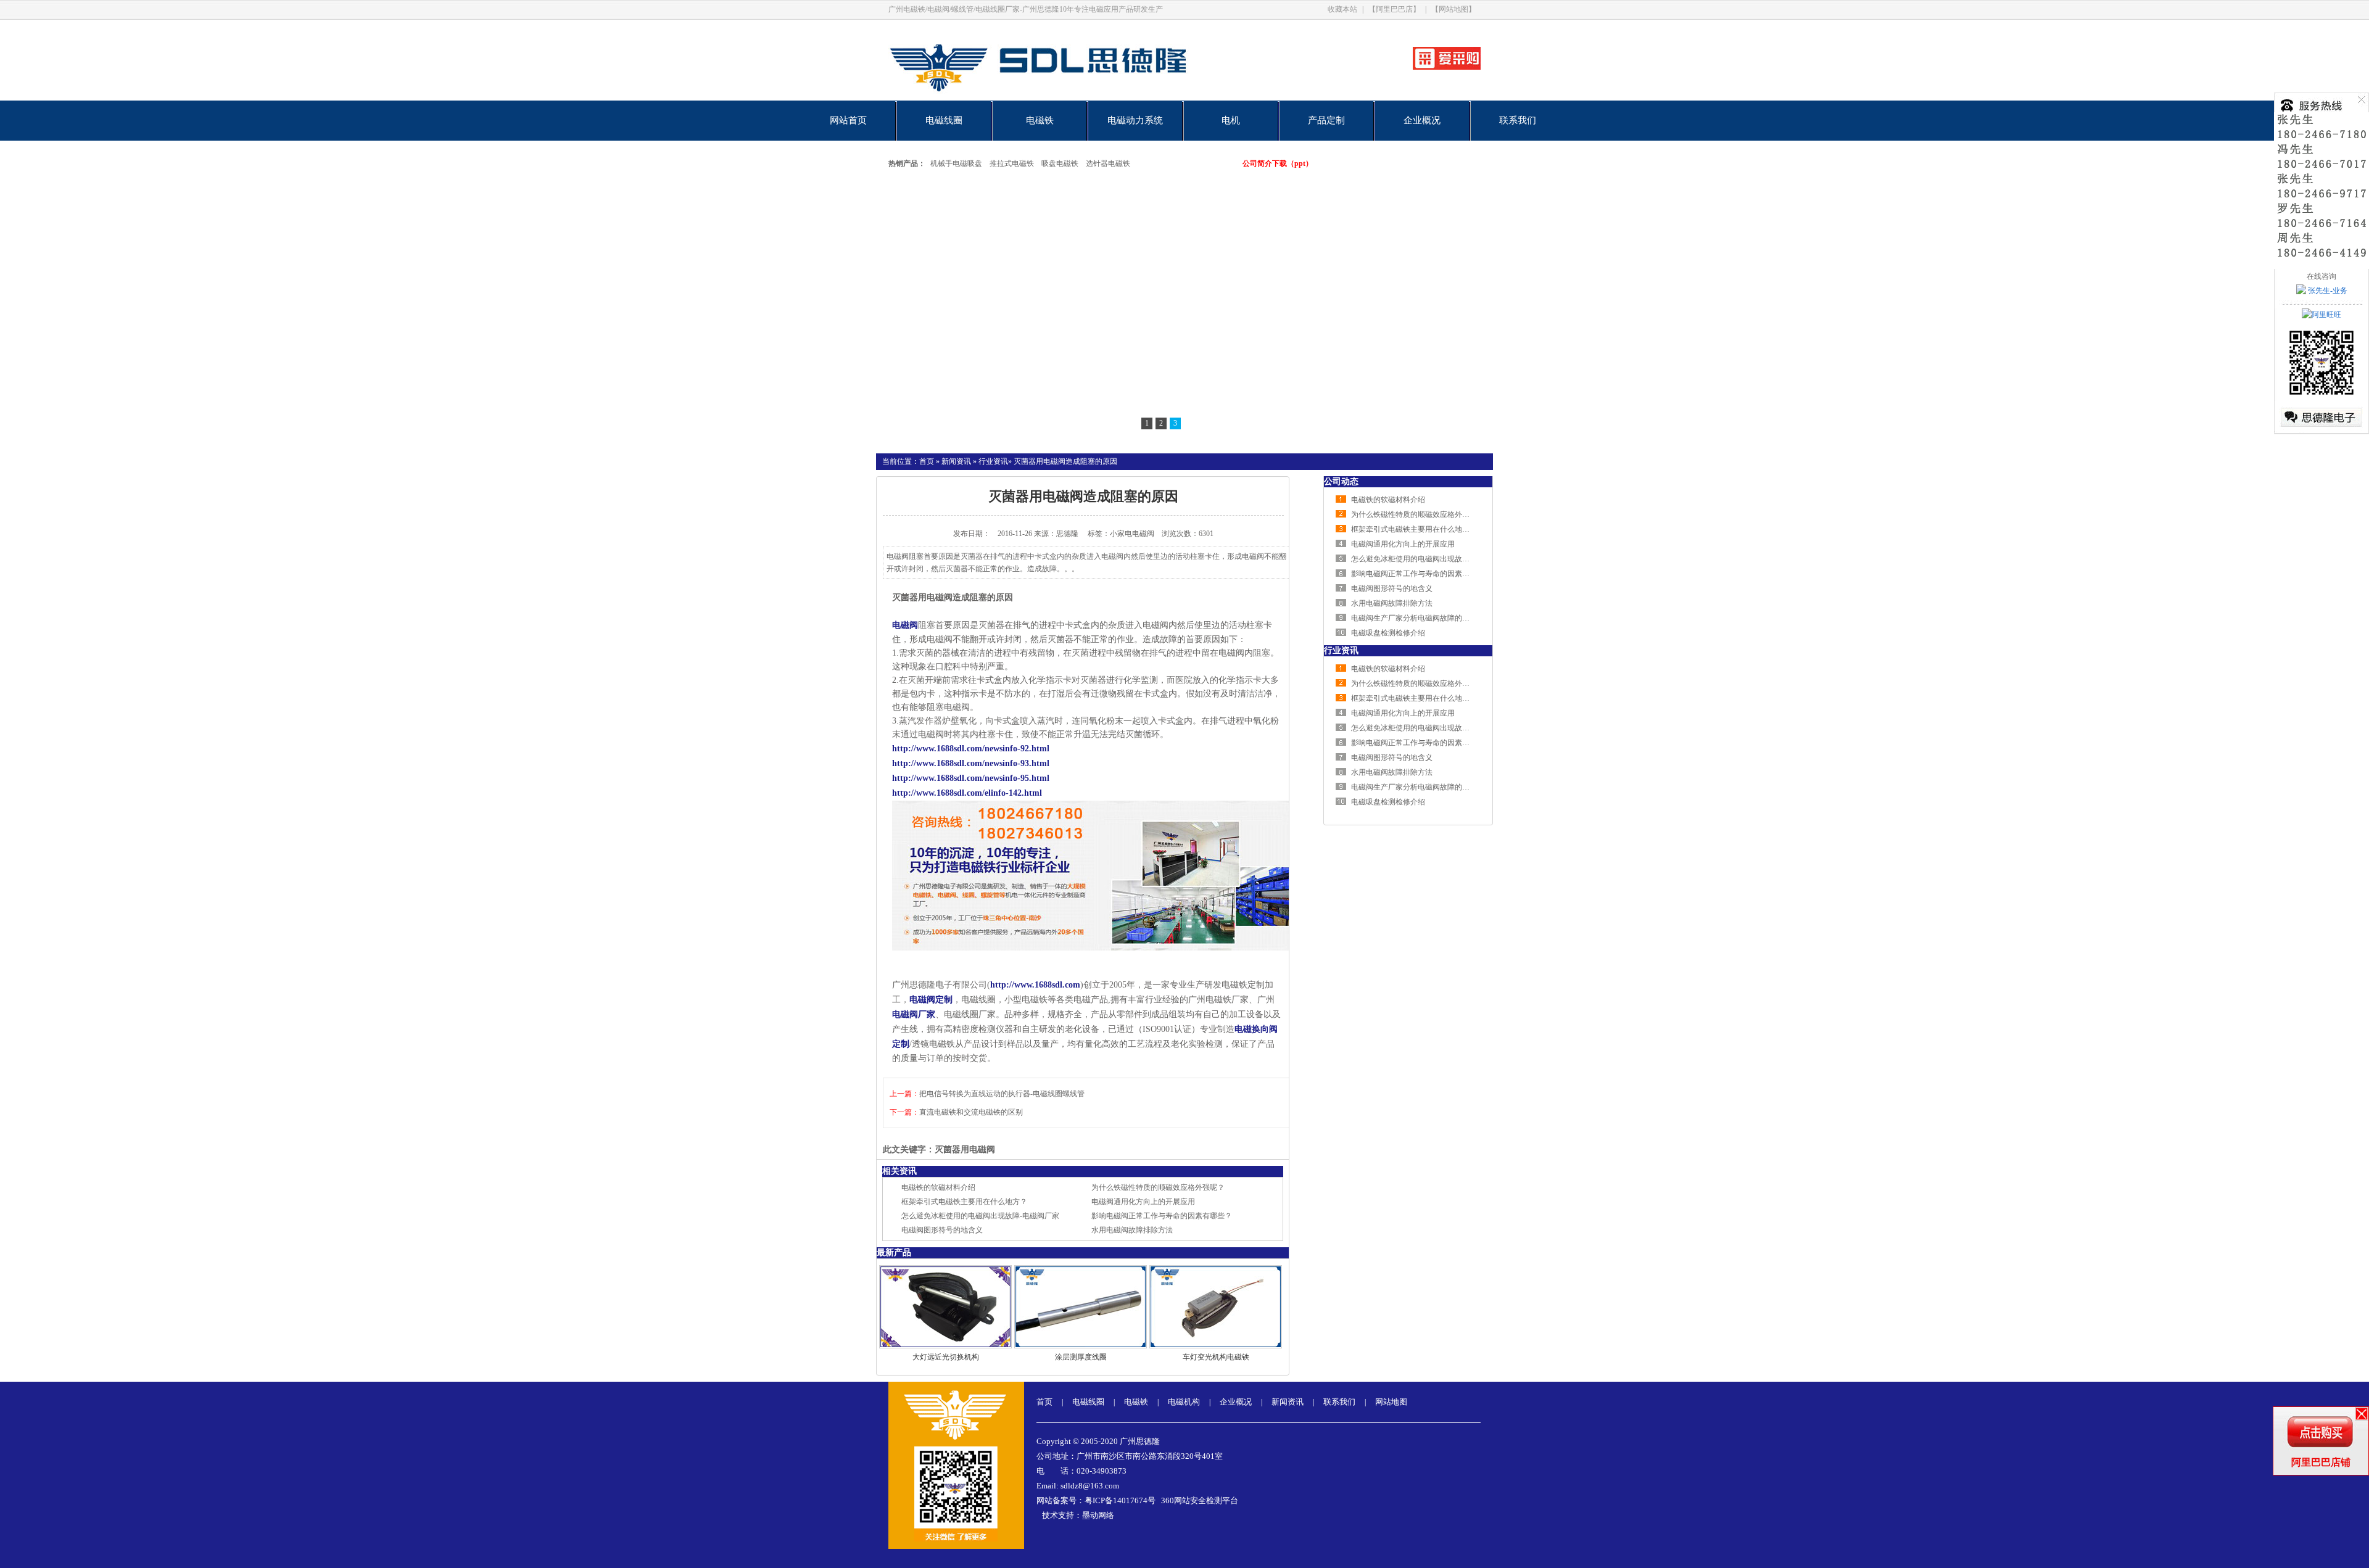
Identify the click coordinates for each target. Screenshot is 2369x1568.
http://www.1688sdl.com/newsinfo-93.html (971, 763)
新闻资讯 (956, 461)
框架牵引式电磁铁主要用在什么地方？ (964, 1202)
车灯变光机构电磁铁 (1216, 1357)
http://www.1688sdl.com (1035, 985)
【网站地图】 (1453, 9)
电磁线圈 (944, 120)
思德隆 (1067, 534)
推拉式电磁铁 (1012, 163)
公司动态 (1341, 481)
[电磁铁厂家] (1081, 98)
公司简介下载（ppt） (1278, 163)
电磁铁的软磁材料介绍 (938, 1187)
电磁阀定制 (931, 1000)
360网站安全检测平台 (1200, 1500)
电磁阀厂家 (914, 1014)
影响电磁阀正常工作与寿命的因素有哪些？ (1162, 1216)
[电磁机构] (1184, 310)
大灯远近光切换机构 (946, 1357)
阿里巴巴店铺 (2321, 1462)
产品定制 (1326, 120)
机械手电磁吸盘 (956, 163)
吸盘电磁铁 (1060, 163)
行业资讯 (993, 461)
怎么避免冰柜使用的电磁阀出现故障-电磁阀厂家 (980, 1216)
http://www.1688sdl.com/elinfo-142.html (967, 793)
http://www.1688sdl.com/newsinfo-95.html (971, 778)
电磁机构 (1184, 1402)
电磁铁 (1040, 120)
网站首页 (848, 120)
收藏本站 (1342, 9)
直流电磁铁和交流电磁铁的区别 (971, 1112)
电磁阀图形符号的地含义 (942, 1230)
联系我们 (1518, 120)
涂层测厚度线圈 (1081, 1357)
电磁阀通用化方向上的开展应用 (1143, 1202)
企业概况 (1422, 120)
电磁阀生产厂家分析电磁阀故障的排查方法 (1421, 618)
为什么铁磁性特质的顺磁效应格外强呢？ (1158, 1187)
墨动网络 (1098, 1515)
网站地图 (1391, 1402)
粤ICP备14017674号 (1120, 1500)
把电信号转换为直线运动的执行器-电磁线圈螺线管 (1002, 1094)
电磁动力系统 (1135, 120)
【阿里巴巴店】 (1394, 9)
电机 (1231, 120)
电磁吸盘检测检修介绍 (1388, 633)
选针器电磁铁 (1108, 163)
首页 (927, 461)
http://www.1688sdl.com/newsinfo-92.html (971, 749)
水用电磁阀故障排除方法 (1132, 1230)
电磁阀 (905, 625)
